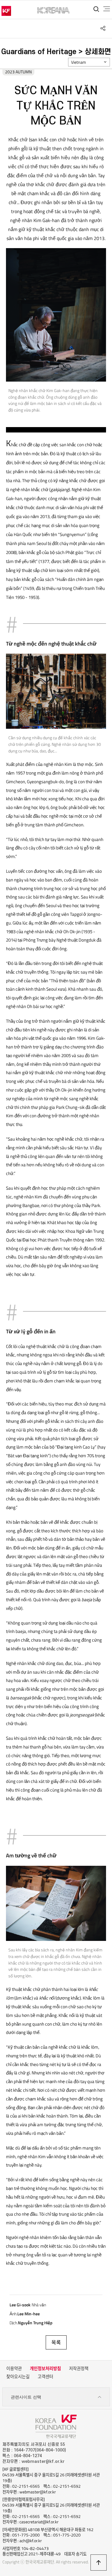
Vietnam (79, 62)
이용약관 (14, 2369)
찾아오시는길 (18, 2377)
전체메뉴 (107, 9)
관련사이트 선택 (26, 2397)
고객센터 (45, 2377)
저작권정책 (79, 2369)
